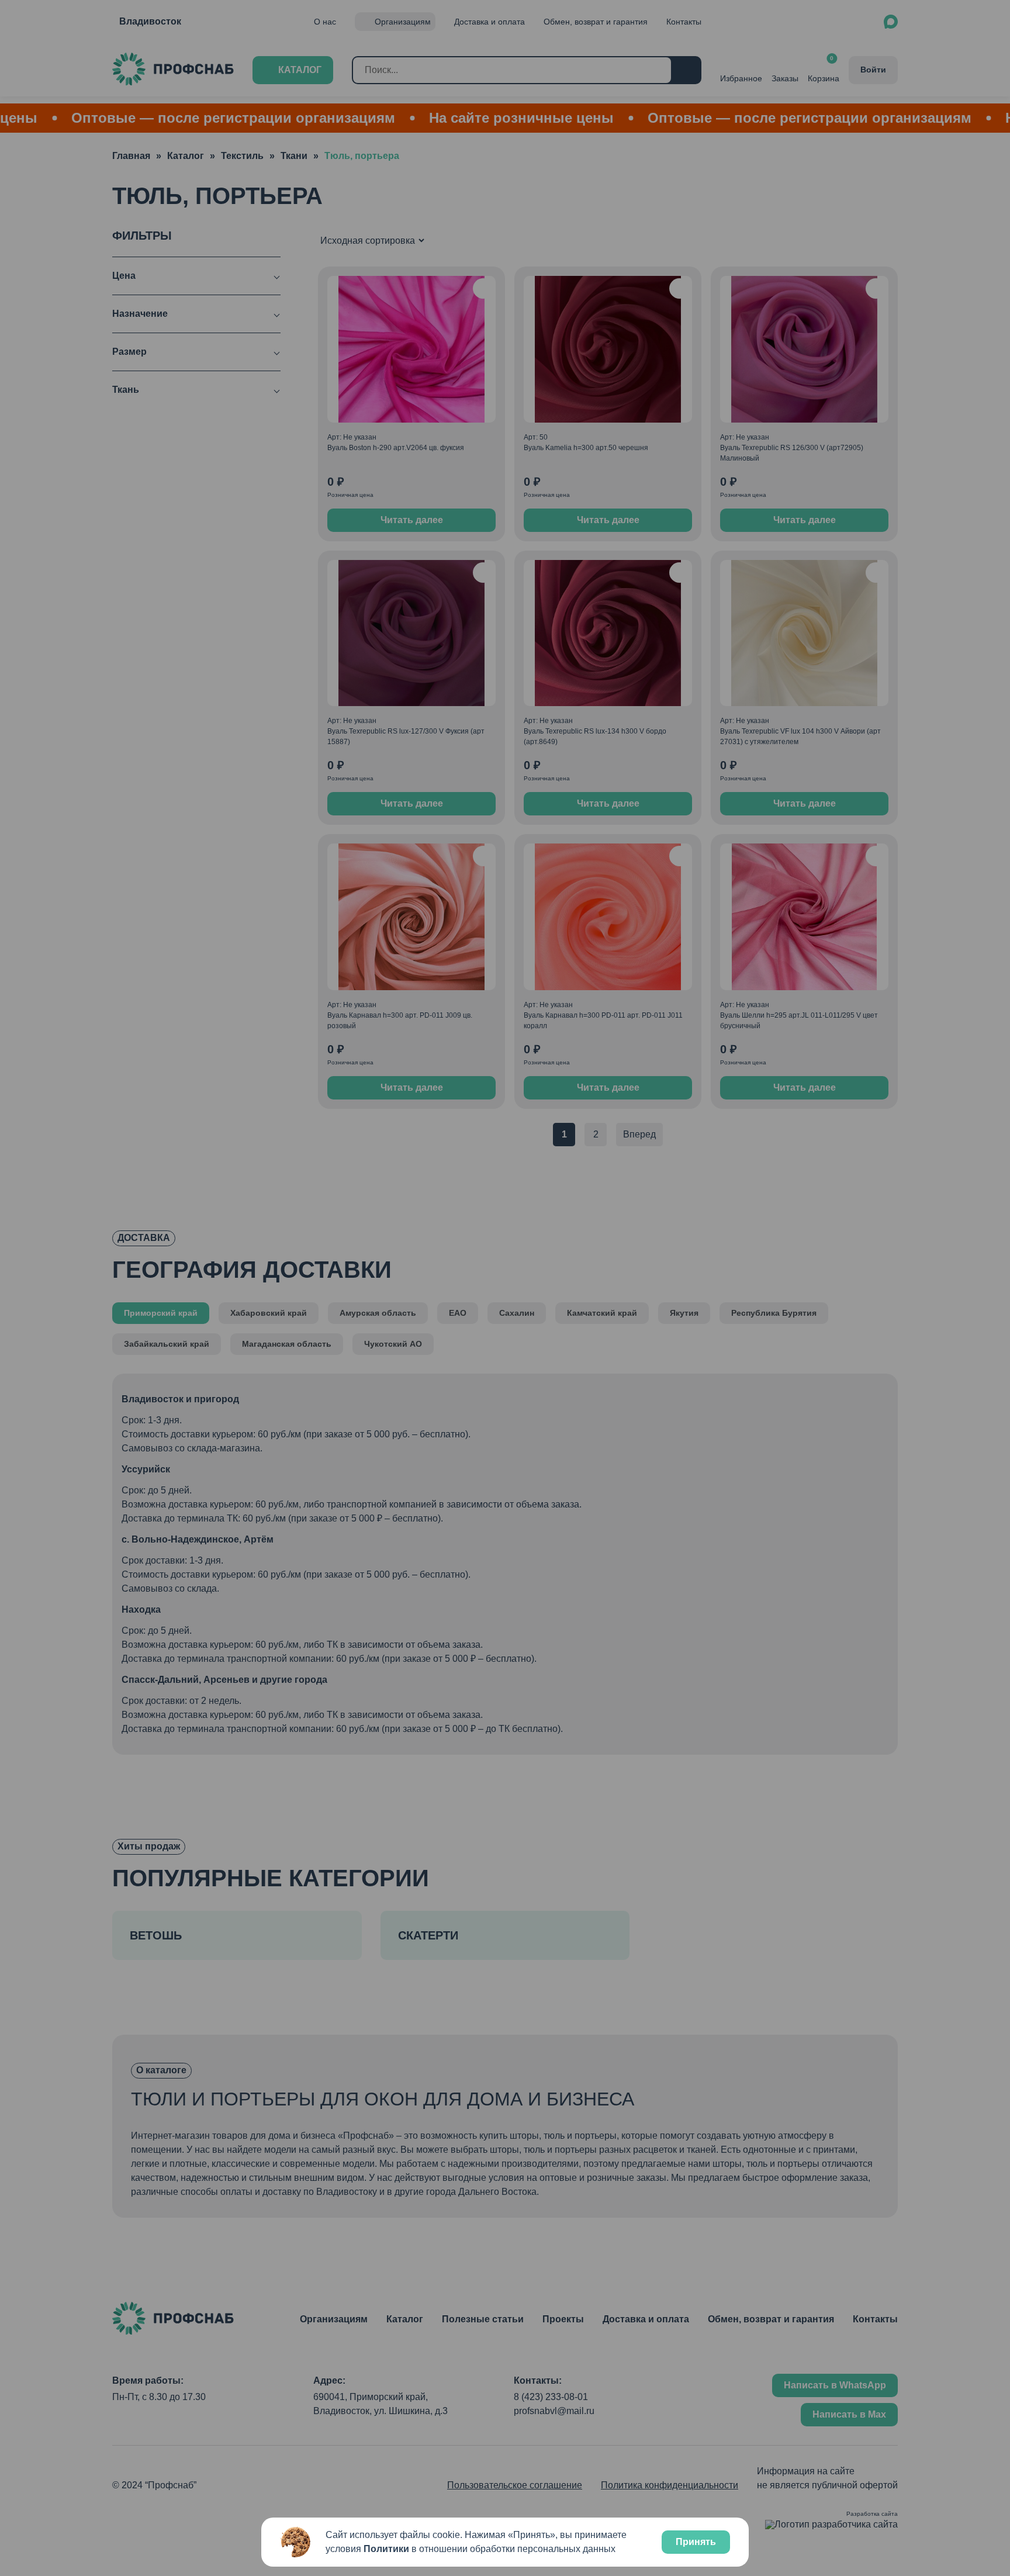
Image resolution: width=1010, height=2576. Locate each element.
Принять (696, 2542)
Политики (386, 2549)
